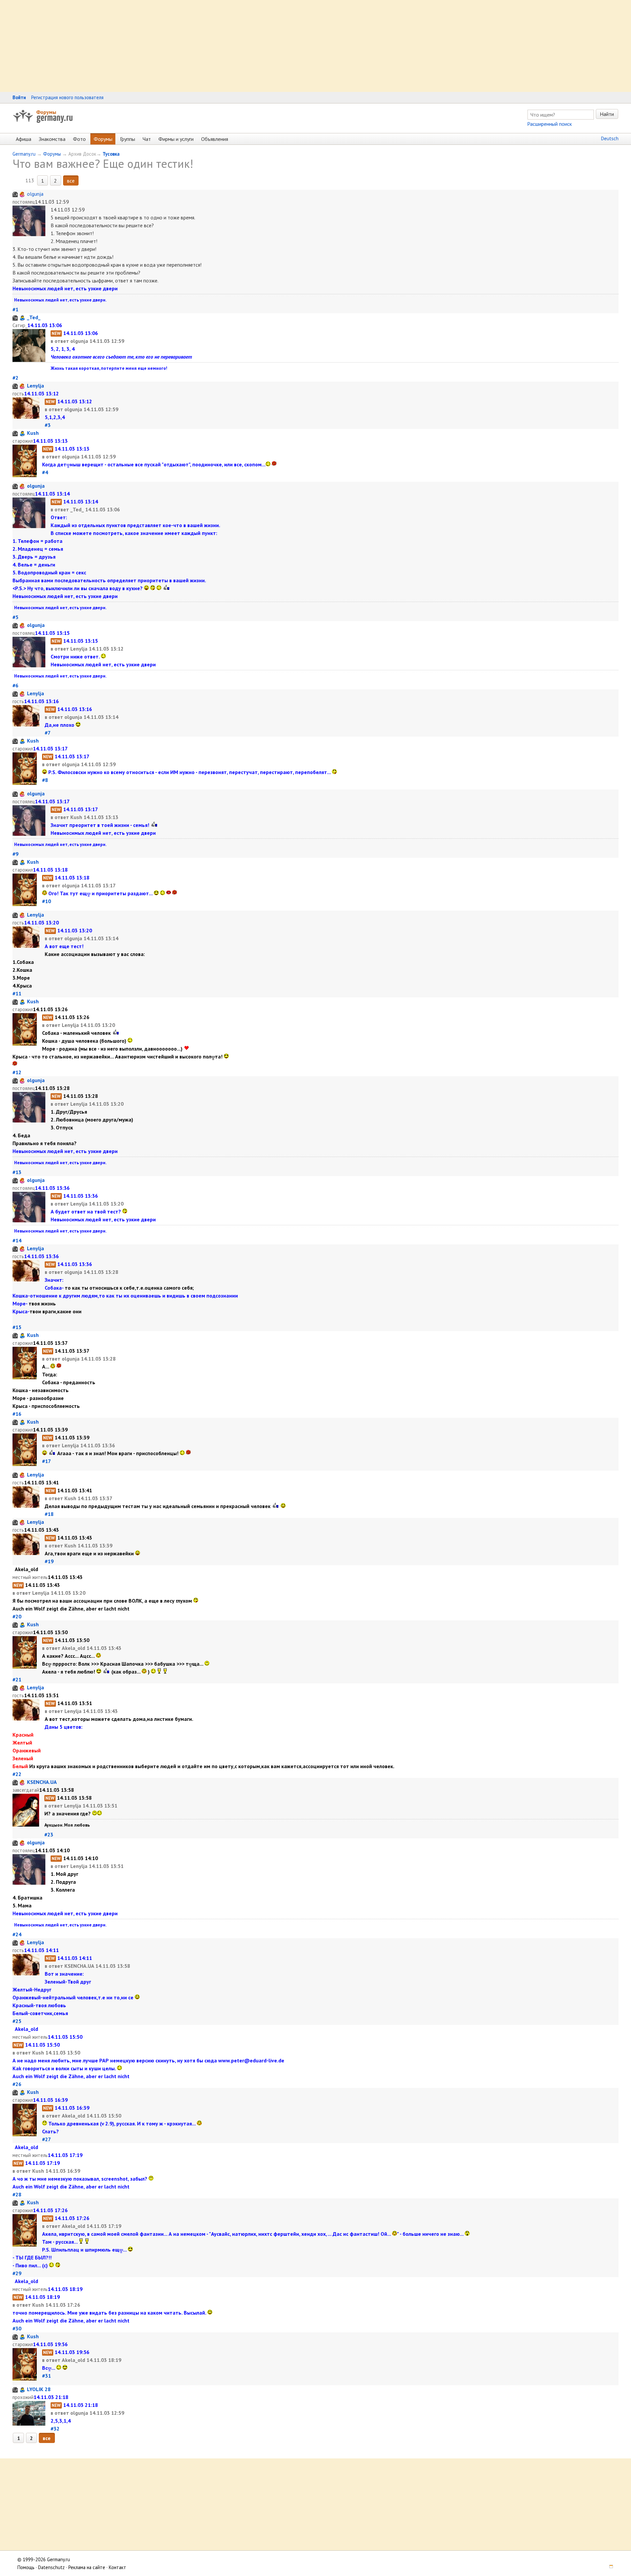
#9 (15, 854)
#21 (17, 1679)
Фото (79, 139)
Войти (19, 97)
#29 (17, 2273)
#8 (45, 780)
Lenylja (35, 386)
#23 (49, 1834)
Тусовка (111, 154)
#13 (17, 1172)
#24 (17, 1934)
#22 (17, 1774)
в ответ (60, 341)
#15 (17, 1327)
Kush (33, 433)
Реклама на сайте (87, 2567)
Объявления (215, 139)
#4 (45, 472)
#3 (48, 425)
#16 (17, 1414)
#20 (17, 1616)
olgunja (35, 194)
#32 (55, 2429)
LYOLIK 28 (39, 2389)
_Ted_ (34, 317)
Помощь (26, 2567)
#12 (17, 1072)
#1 (15, 309)
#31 (47, 2376)
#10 (47, 901)
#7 (47, 733)
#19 (49, 1561)
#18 (49, 1514)
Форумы (46, 112)
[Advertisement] (197, 46)
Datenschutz (51, 2567)
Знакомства (52, 139)
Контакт (117, 2567)
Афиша (23, 139)
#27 (46, 2139)
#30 (17, 2328)
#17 (46, 1461)
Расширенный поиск (549, 124)
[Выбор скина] (609, 2567)
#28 (17, 2194)
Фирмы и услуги (176, 139)
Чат (147, 139)
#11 (17, 993)
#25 (17, 2021)
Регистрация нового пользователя (67, 97)
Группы (128, 139)
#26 (17, 2084)
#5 (15, 617)
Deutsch (610, 138)
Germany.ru (24, 154)
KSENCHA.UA (42, 1782)
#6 (15, 685)
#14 (17, 1240)
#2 (15, 378)
